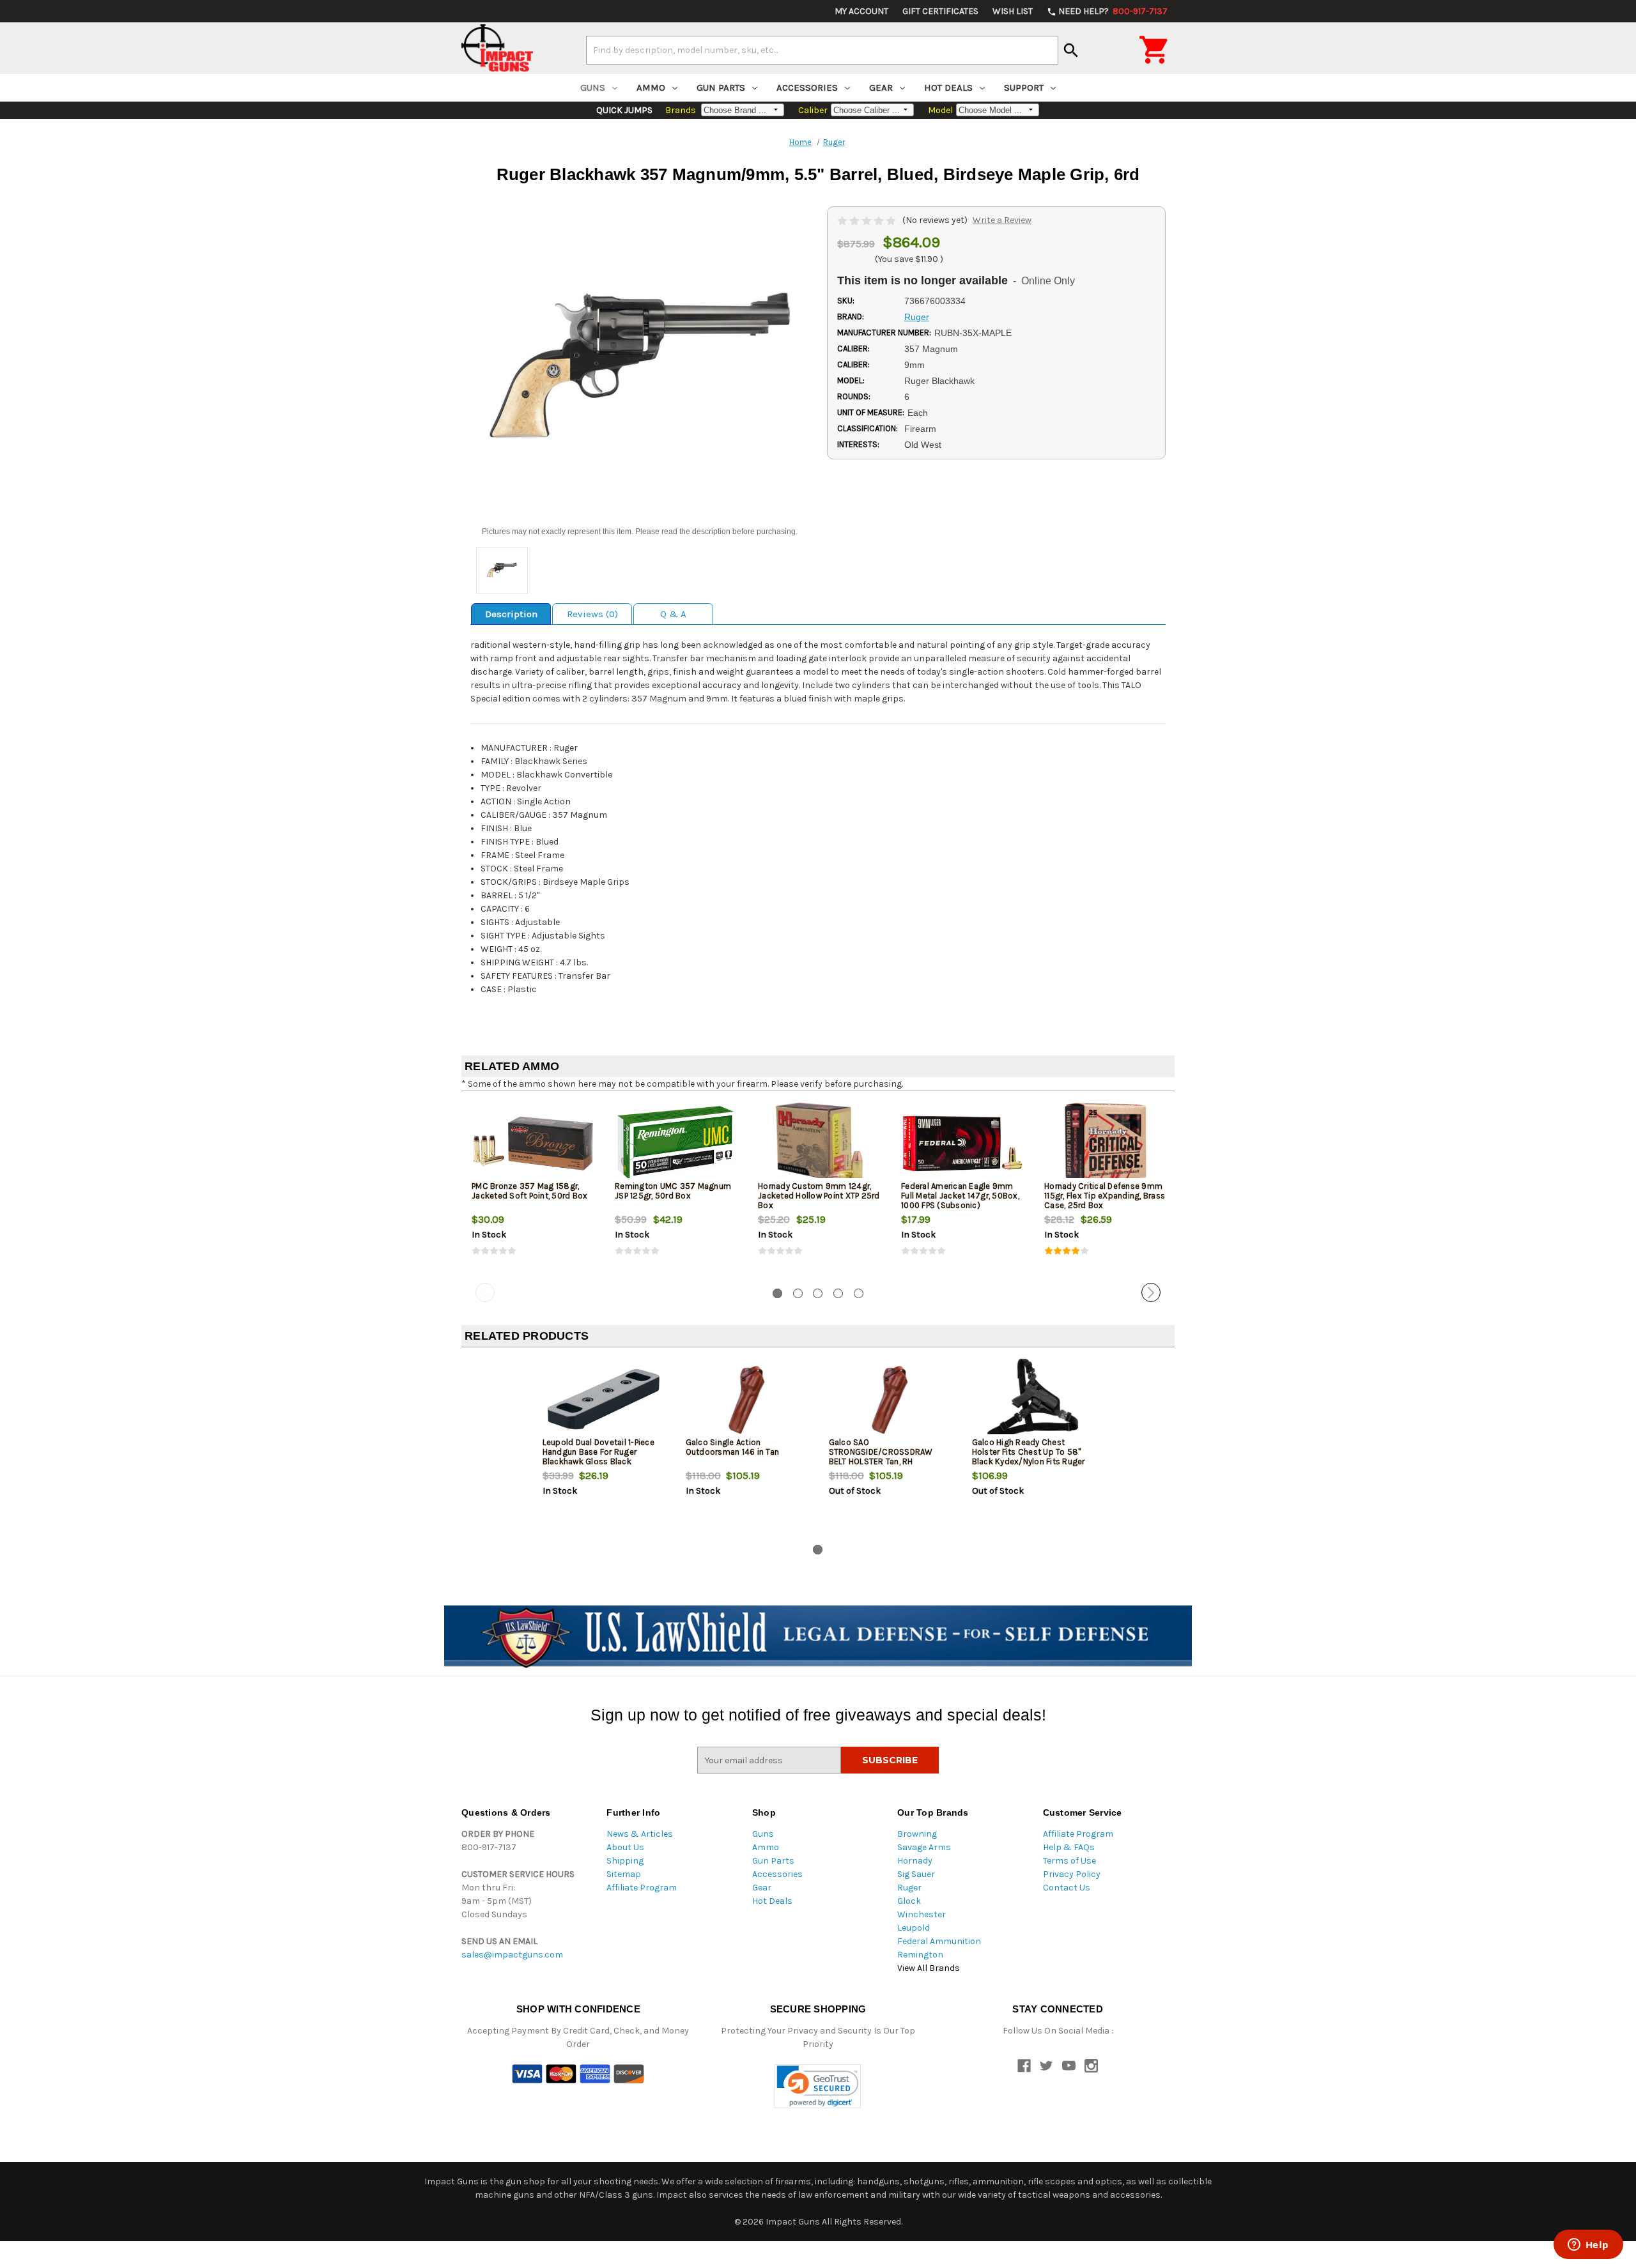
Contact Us (1067, 1888)
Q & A (673, 614)
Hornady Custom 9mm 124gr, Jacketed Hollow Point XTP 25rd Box (819, 1196)
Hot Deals (948, 88)
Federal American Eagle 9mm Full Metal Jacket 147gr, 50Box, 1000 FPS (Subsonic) (960, 1196)
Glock (909, 1901)
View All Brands (929, 1968)
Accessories (807, 88)
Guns (593, 88)
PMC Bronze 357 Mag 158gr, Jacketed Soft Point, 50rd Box (529, 1191)
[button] (818, 2086)
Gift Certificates (940, 11)
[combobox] (822, 50)
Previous (485, 1292)
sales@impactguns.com (512, 1955)
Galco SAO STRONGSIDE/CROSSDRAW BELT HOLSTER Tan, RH (881, 1452)
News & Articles (640, 1834)
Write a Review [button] (1002, 220)
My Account (861, 11)
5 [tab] (859, 1293)
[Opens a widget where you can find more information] (1588, 2246)
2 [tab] (798, 1293)
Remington (920, 1955)
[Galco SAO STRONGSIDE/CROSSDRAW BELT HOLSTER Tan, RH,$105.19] (890, 1399)
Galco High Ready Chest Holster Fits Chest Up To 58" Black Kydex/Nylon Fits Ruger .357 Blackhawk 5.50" (1029, 1457)
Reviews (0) (592, 614)
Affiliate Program (642, 1888)
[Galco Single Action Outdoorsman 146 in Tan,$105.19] (747, 1399)
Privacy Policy (1072, 1874)
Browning (917, 1834)
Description (511, 614)
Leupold (914, 1928)
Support (1024, 88)
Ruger (909, 1888)
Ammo (651, 88)
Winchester (922, 1914)
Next (1151, 1292)
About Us (625, 1847)
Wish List (1013, 11)
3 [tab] (818, 1293)
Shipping (625, 1861)
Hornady (915, 1861)
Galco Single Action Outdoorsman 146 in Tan (733, 1447)
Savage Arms (924, 1847)
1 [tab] (777, 1293)
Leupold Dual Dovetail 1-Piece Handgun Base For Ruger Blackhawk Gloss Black (598, 1452)
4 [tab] (838, 1293)
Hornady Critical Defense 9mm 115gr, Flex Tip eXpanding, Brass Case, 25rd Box (1105, 1196)
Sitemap (624, 1874)
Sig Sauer (916, 1874)
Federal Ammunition (939, 1941)
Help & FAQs (1069, 1847)
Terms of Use (1069, 1861)
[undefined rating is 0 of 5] (868, 220)
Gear (881, 88)
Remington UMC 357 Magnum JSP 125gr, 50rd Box (673, 1191)
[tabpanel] (533, 1190)
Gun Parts (721, 88)
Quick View (534, 1143)
